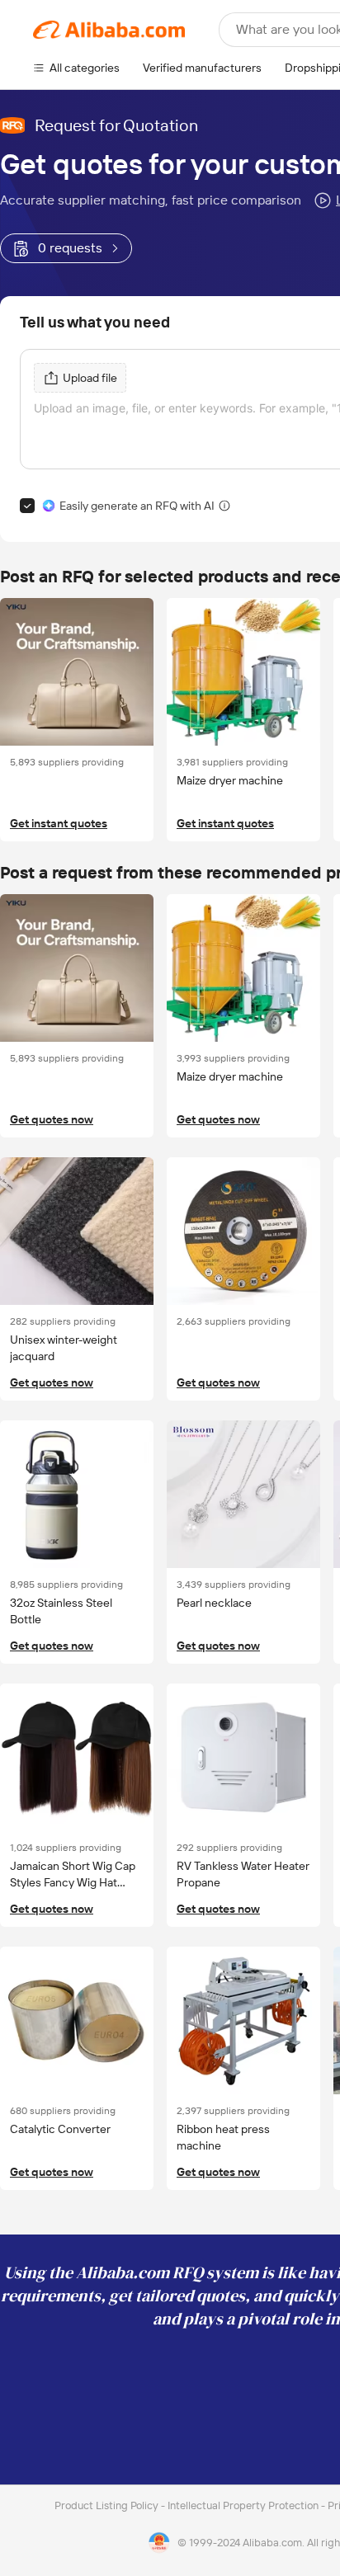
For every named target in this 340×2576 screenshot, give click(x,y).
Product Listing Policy (108, 2505)
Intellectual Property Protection (244, 2505)
